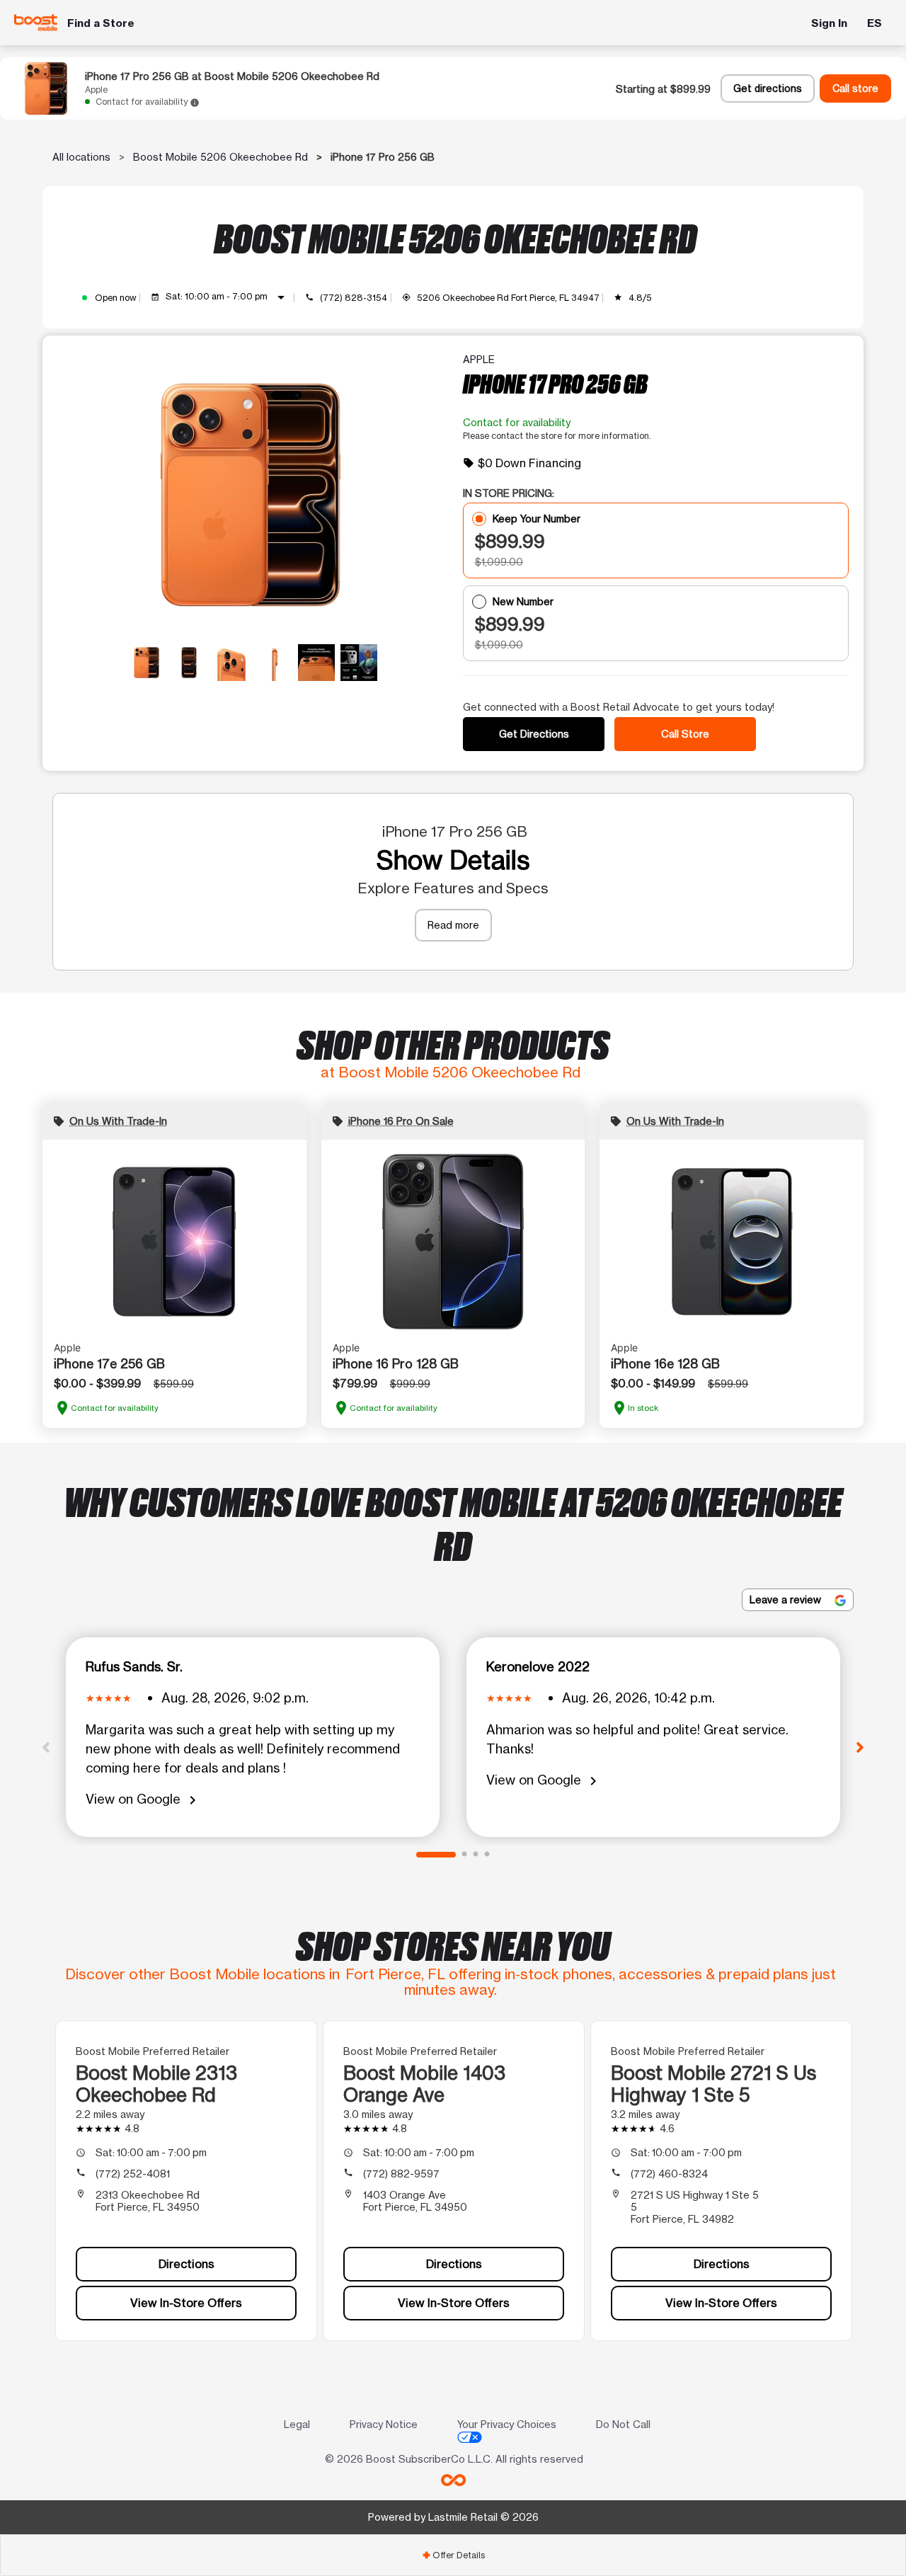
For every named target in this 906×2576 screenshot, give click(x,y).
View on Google (143, 1800)
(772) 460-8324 (669, 2174)
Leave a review (787, 1599)
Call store (855, 88)
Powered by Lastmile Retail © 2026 (453, 2517)
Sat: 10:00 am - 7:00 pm (228, 297)
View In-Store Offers (186, 2303)
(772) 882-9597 (401, 2174)
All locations (81, 157)
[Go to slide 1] (436, 1855)
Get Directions (534, 734)
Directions (187, 2264)
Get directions (768, 88)
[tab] (453, 2555)
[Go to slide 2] (464, 1855)
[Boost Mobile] (36, 23)
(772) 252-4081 (133, 2174)
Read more (453, 925)
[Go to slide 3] (476, 1855)
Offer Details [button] (453, 2555)
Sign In (829, 23)
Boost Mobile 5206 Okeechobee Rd (220, 157)
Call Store (685, 734)
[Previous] (46, 1746)
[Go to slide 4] (487, 1855)
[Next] (860, 1746)
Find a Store (101, 23)
